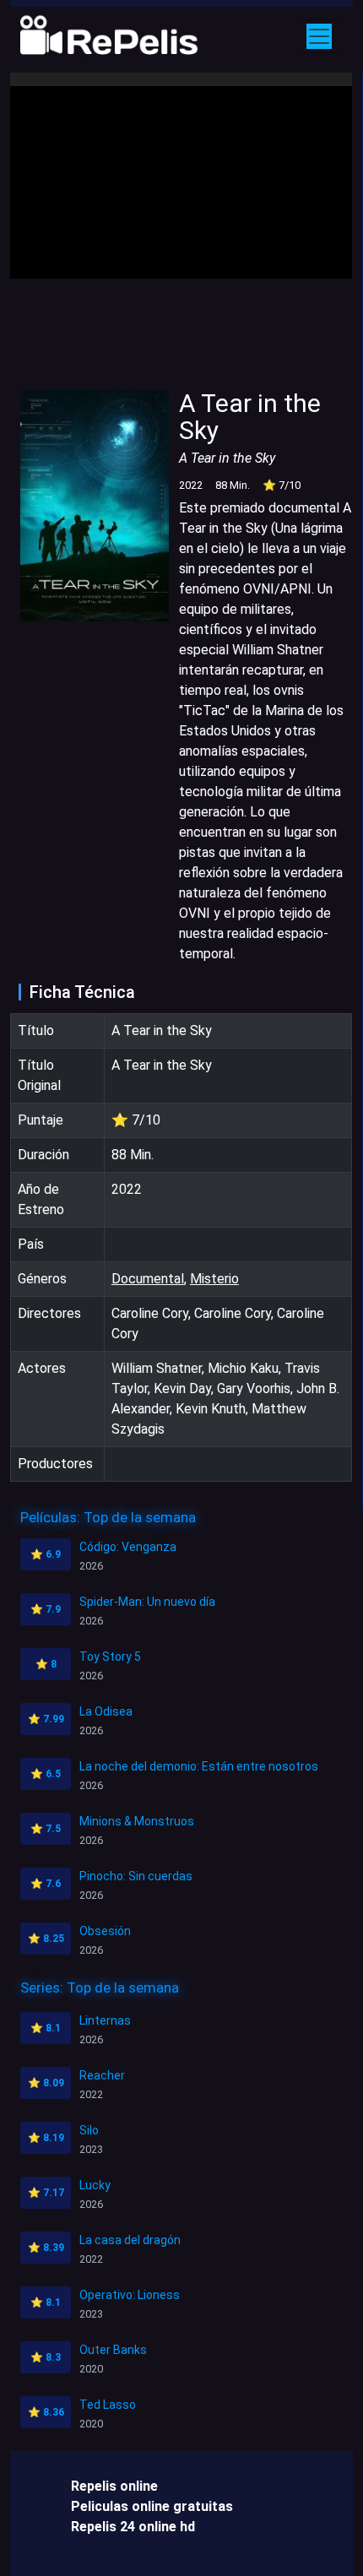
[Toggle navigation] (319, 36)
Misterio (214, 1279)
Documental (148, 1279)
